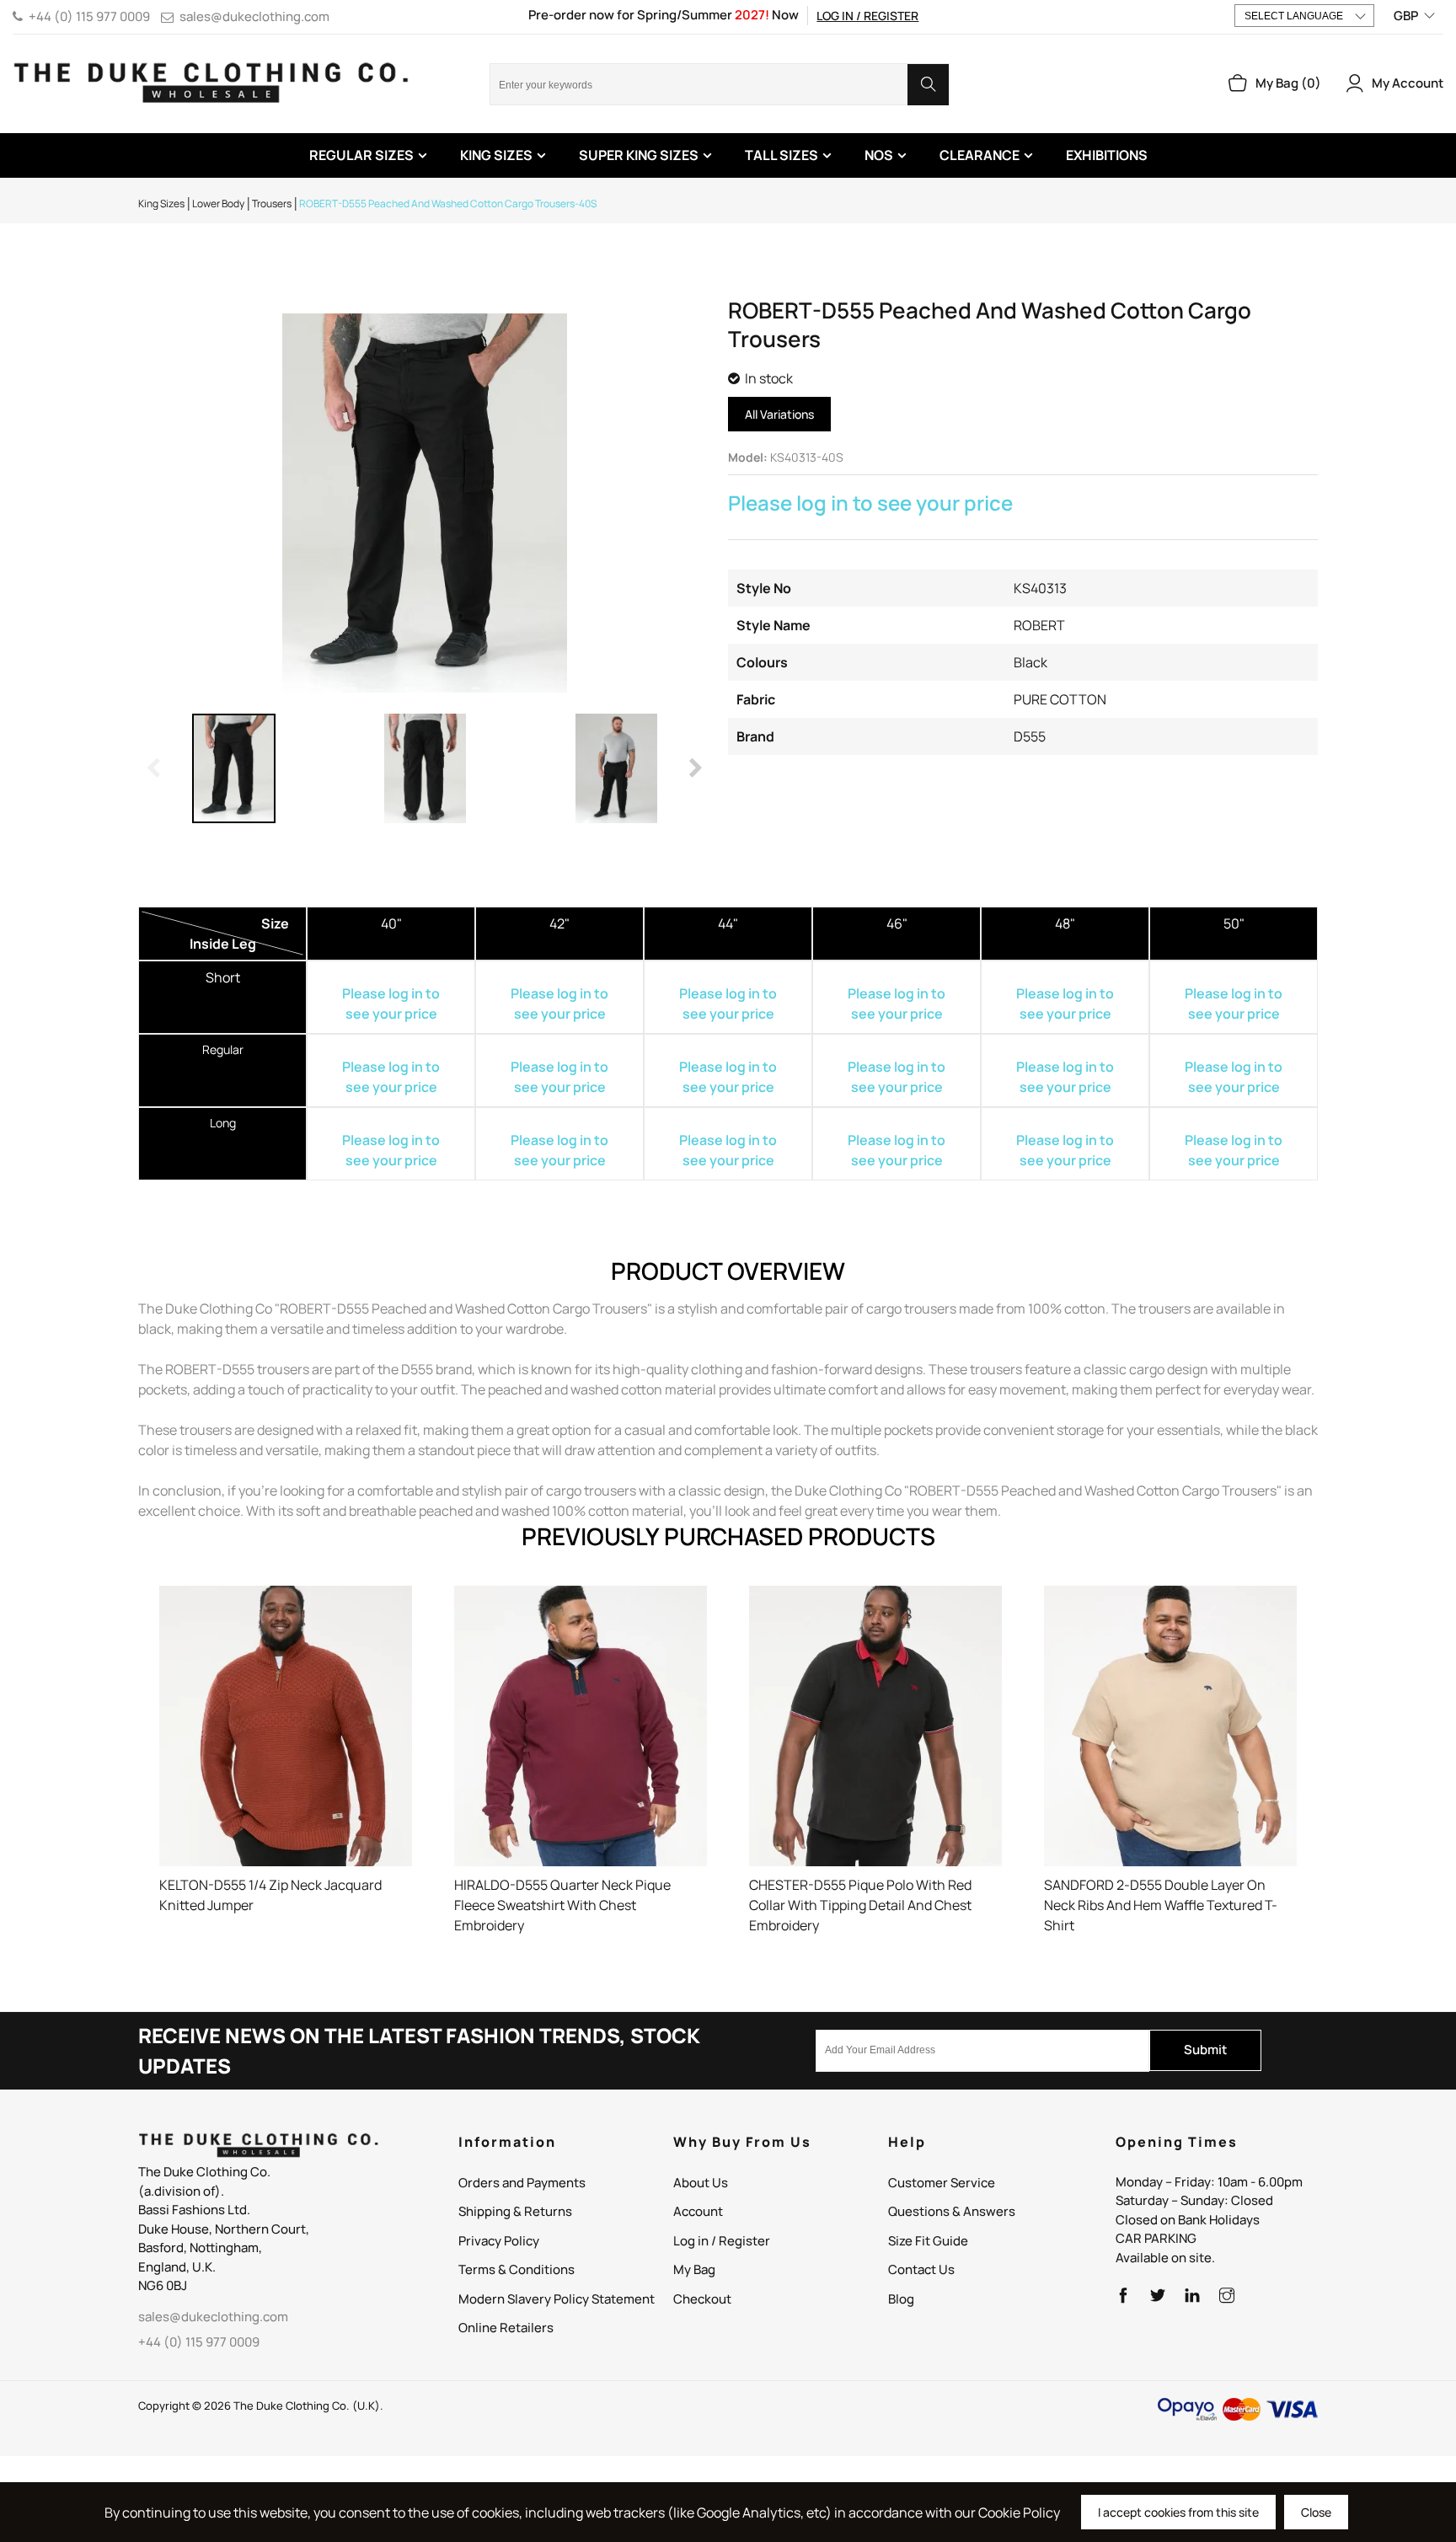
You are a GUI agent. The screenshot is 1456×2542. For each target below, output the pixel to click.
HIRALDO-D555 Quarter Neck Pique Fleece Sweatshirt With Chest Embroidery (562, 1905)
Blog (901, 2299)
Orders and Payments (522, 2183)
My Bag (694, 2269)
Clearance (980, 155)
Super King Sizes (639, 155)
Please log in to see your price (870, 503)
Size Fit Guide (928, 2241)
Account (698, 2211)
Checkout (702, 2299)
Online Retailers (506, 2328)
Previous (155, 768)
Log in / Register (867, 16)
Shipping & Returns (515, 2211)
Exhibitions (1107, 155)
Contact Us (921, 2269)
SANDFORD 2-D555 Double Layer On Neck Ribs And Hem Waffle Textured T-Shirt (1161, 1905)
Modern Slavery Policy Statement (557, 2299)
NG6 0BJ (163, 2285)
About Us (701, 2183)
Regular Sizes (361, 155)
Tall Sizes (782, 155)
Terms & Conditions (517, 2269)
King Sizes (496, 155)
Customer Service (942, 2183)
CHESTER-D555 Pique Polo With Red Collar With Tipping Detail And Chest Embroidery (860, 1905)
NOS (879, 155)
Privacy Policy (499, 2241)
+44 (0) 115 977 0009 (89, 16)
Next (694, 768)
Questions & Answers (952, 2211)
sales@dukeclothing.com (254, 16)
